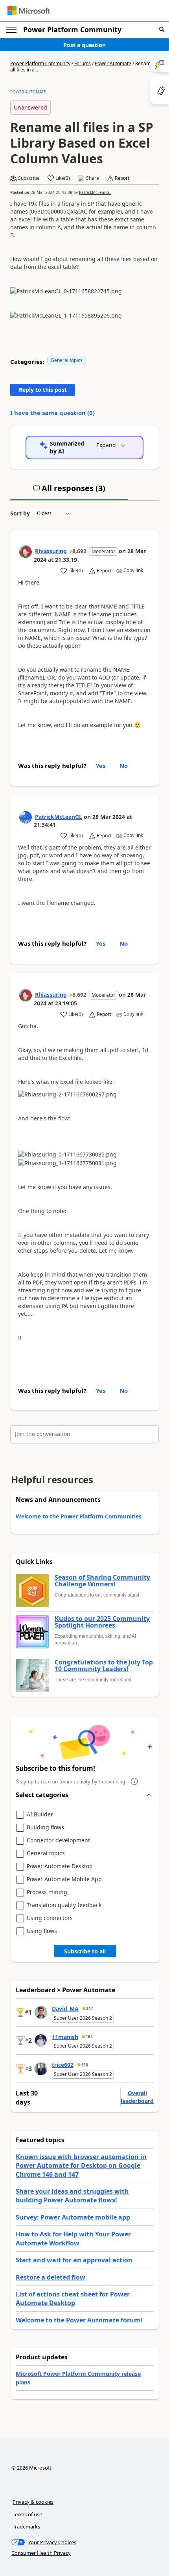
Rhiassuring (51, 551)
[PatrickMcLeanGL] (26, 817)
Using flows (42, 1931)
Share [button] (93, 178)
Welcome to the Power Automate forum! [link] (79, 2320)
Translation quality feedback (64, 1905)
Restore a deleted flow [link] (51, 2277)
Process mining (47, 1892)
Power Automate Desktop (60, 1866)
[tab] (69, 491)
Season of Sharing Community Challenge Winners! (102, 1581)
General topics (67, 360)
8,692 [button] (79, 551)
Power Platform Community (72, 29)
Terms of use (27, 2514)
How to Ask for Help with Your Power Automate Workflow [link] (73, 2238)
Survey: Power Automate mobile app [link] (73, 2217)
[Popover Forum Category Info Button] (134, 1782)
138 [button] (84, 2065)
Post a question (84, 45)
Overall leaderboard (137, 2097)
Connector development (58, 1841)
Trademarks (26, 2527)
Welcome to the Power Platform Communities (79, 1516)
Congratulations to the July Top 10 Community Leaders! (104, 1666)
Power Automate (113, 63)
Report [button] (122, 178)
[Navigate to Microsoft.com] (29, 11)
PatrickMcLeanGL (95, 192)
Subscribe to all (85, 1951)
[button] (162, 30)
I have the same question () (52, 413)
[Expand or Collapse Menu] (11, 30)
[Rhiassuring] (26, 552)
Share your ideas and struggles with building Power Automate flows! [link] (72, 2196)
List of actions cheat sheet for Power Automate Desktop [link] (73, 2298)
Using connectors (50, 1918)
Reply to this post (43, 390)
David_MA (65, 2009)
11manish (65, 2037)
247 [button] (90, 2008)
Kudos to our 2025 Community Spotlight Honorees (102, 1622)
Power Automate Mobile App (64, 1879)
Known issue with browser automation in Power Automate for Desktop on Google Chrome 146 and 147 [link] (81, 2166)
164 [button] (89, 2037)
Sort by (20, 513)
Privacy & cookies (33, 2502)
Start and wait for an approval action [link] (74, 2260)
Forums (83, 63)
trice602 (63, 2065)
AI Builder (40, 1815)
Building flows (45, 1828)
